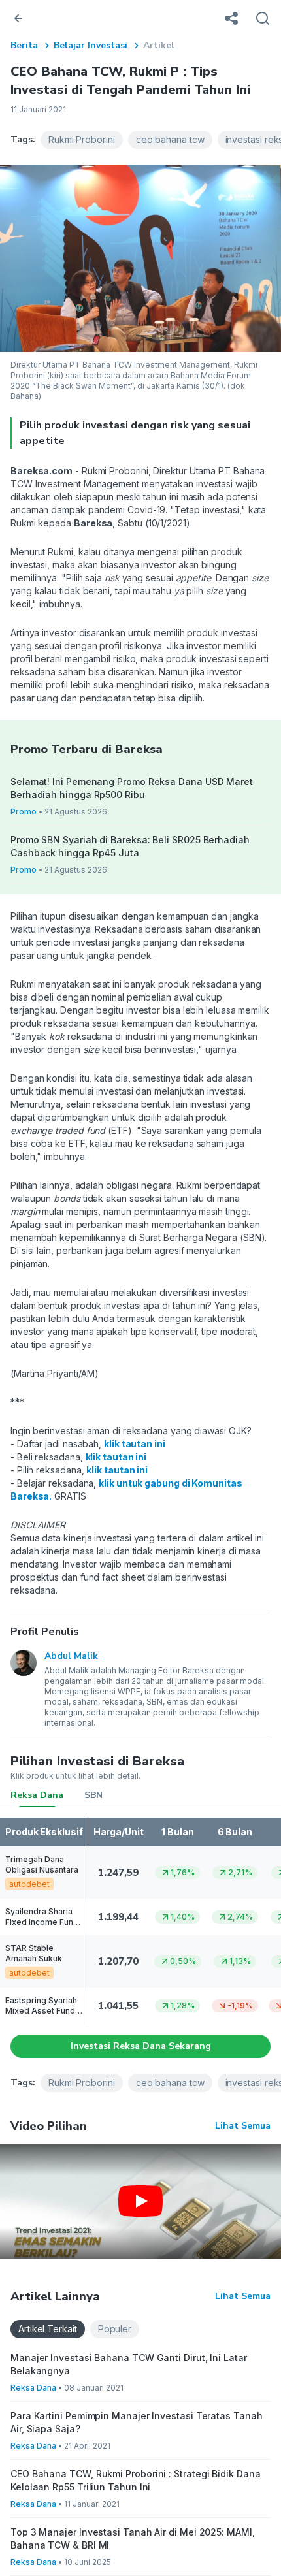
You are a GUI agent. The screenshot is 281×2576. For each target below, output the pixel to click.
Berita (24, 45)
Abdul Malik (71, 1656)
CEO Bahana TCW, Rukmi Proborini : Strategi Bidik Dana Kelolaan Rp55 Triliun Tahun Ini (136, 2480)
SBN (93, 1795)
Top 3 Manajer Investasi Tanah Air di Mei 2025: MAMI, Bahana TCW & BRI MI (133, 2538)
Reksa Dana (37, 1795)
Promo (24, 812)
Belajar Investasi (91, 45)
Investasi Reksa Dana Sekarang (141, 2046)
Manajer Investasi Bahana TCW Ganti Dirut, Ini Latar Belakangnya (129, 2364)
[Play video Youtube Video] (140, 2201)
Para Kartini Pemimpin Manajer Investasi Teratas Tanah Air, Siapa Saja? (137, 2422)
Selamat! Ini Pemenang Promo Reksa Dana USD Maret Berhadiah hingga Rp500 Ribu (132, 788)
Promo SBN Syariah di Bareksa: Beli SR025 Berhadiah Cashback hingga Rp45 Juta (130, 846)
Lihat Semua (243, 2126)
